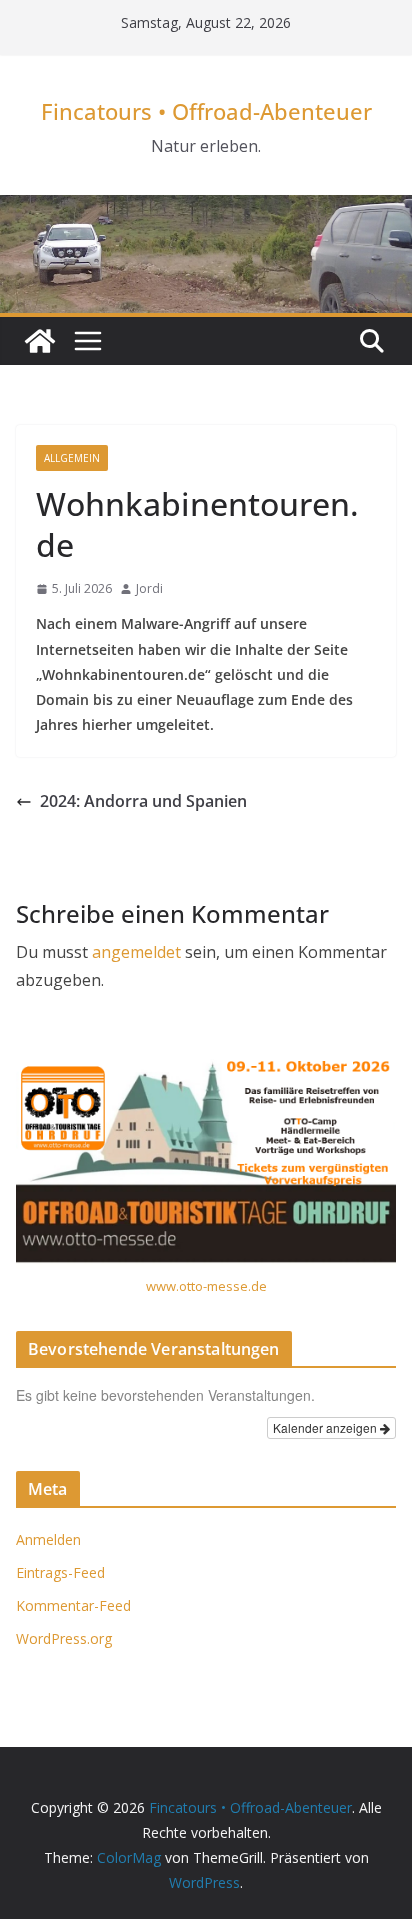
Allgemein (72, 458)
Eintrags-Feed (60, 1572)
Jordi (149, 588)
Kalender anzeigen (326, 1427)
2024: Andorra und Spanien (143, 801)
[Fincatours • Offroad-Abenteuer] (40, 341)
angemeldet (136, 952)
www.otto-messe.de (206, 1286)
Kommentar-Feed (73, 1605)
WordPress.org (64, 1638)
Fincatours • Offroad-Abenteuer (206, 111)
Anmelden (48, 1539)
